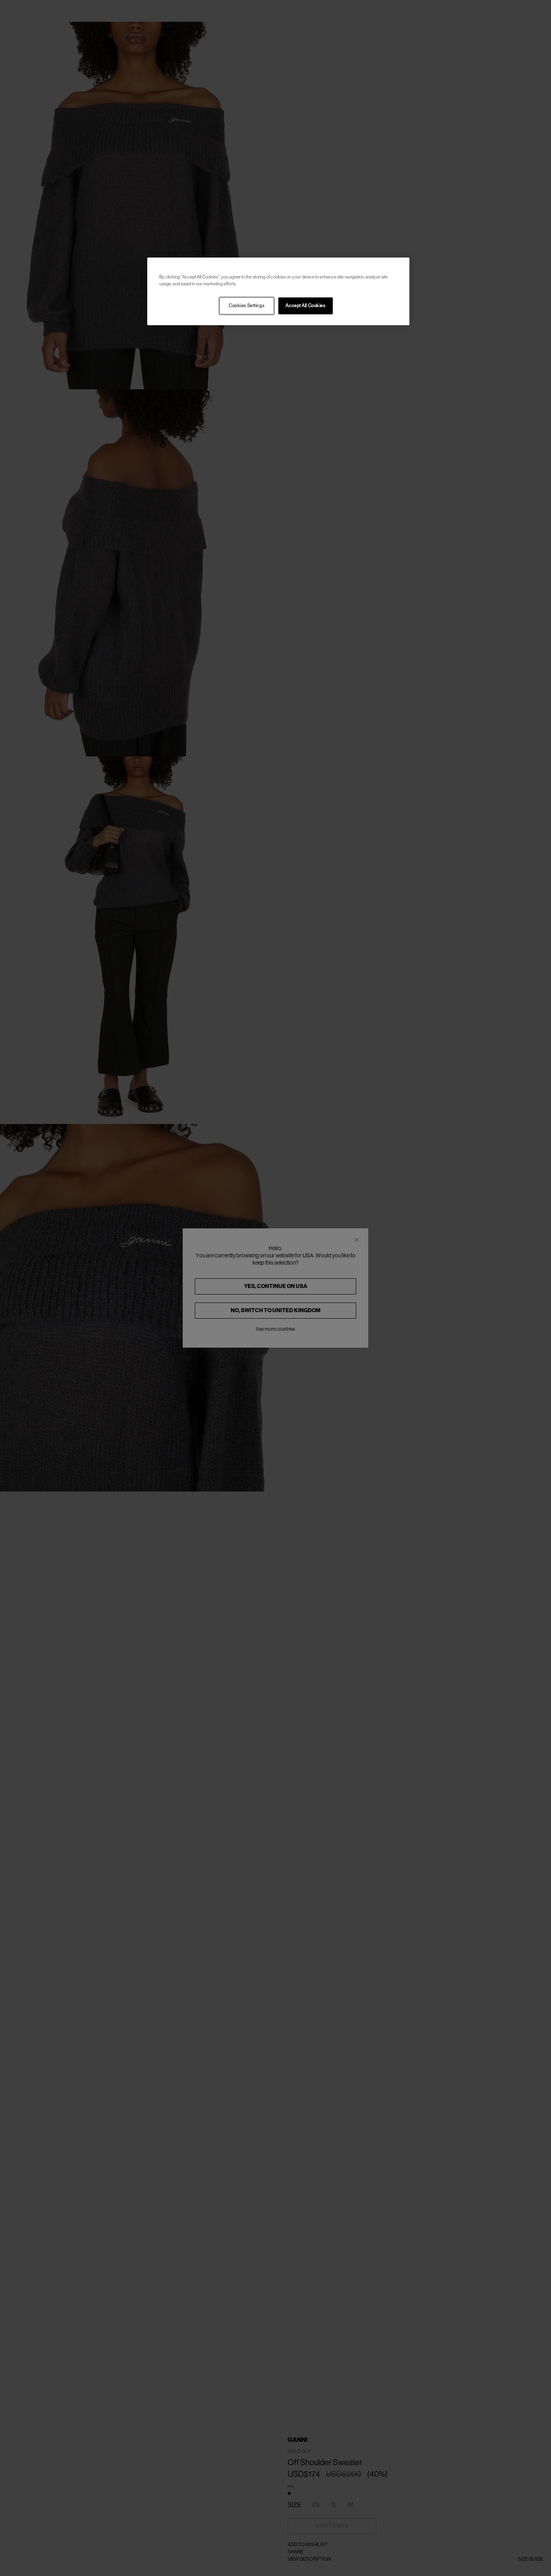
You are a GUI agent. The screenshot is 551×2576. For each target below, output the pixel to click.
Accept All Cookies (305, 306)
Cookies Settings (246, 306)
